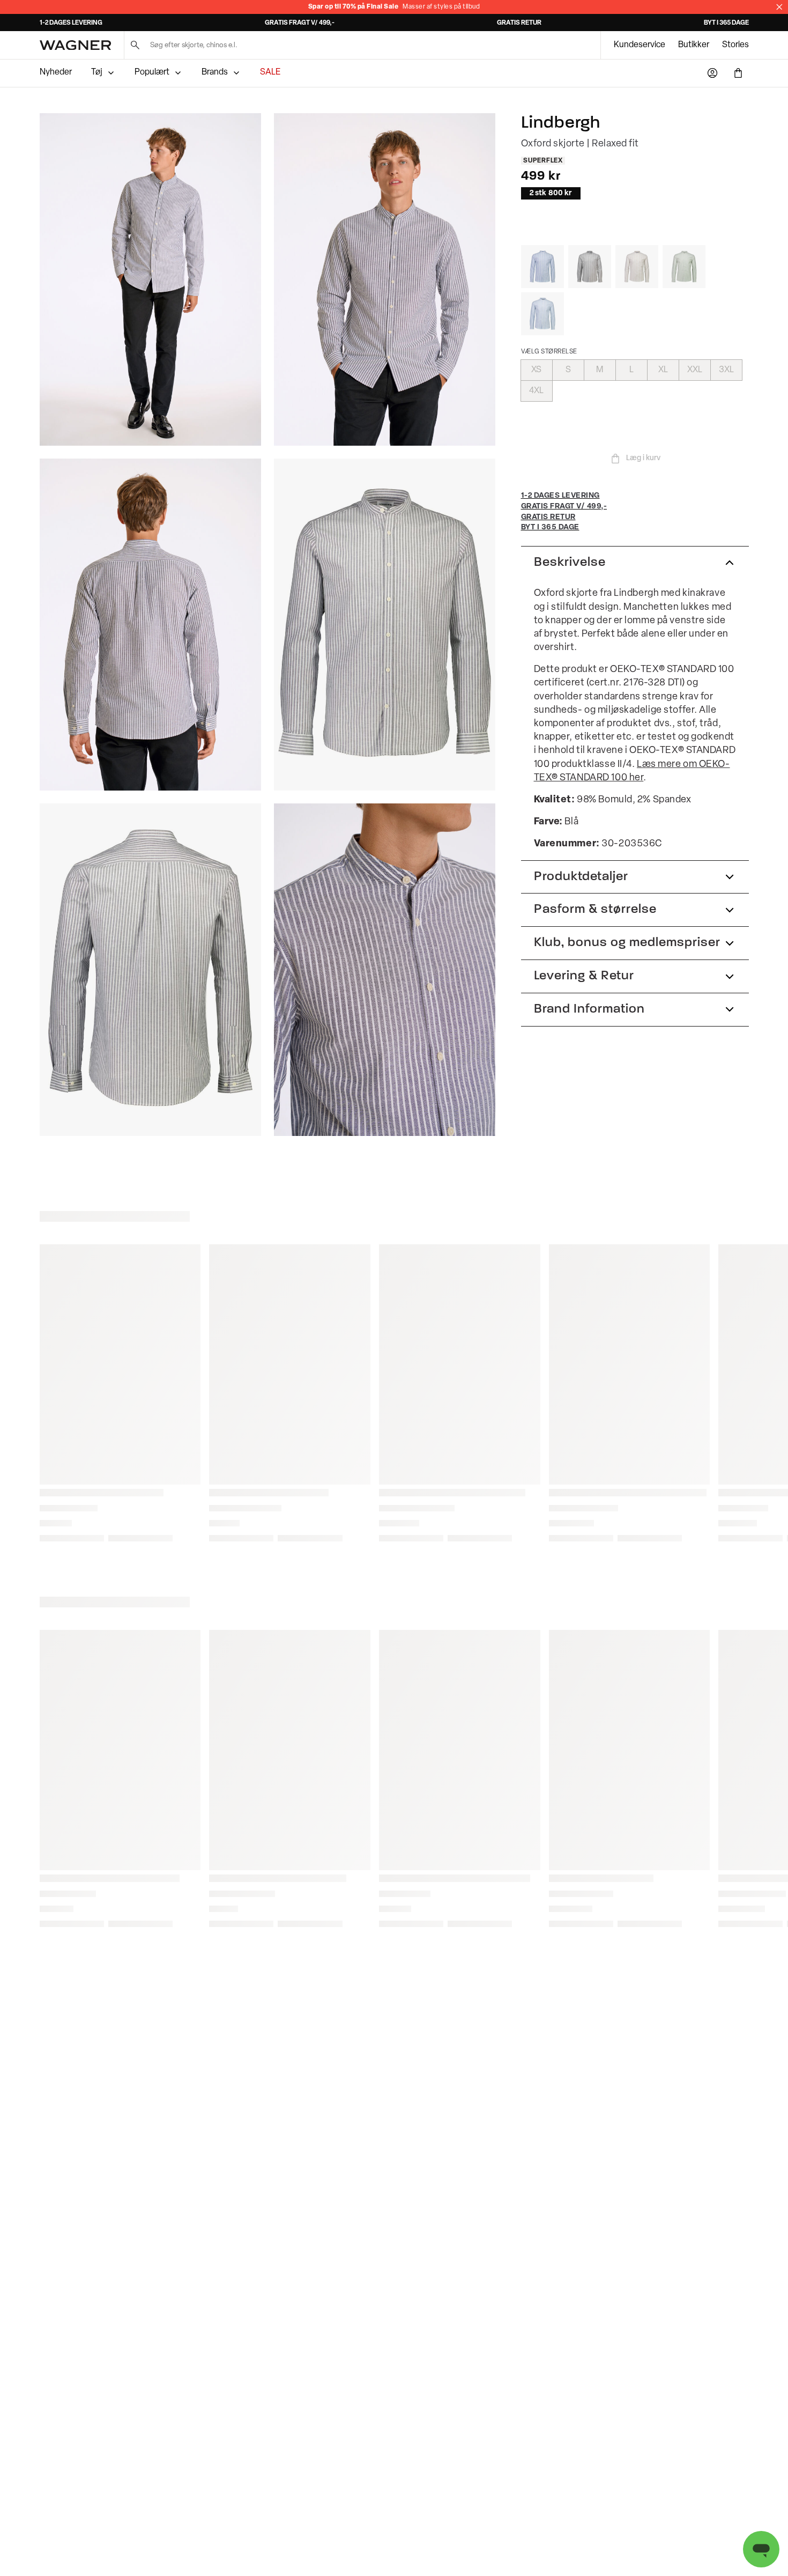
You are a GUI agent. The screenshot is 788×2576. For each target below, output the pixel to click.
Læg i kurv (643, 458)
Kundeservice (640, 45)
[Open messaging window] (761, 2549)
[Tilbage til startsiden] (75, 45)
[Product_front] (385, 625)
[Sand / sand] (637, 267)
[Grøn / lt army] (684, 267)
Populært (152, 72)
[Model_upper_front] (385, 279)
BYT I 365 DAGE (726, 23)
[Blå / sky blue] (542, 314)
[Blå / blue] (542, 267)
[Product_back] (150, 970)
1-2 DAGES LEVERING (71, 23)
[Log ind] (712, 73)
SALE (270, 72)
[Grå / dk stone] (590, 267)
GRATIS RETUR (519, 23)
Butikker (694, 45)
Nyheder (56, 72)
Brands (215, 72)
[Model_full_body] (150, 279)
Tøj (97, 72)
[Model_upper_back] (150, 625)
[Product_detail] (385, 970)
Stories (735, 45)
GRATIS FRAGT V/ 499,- (300, 23)
